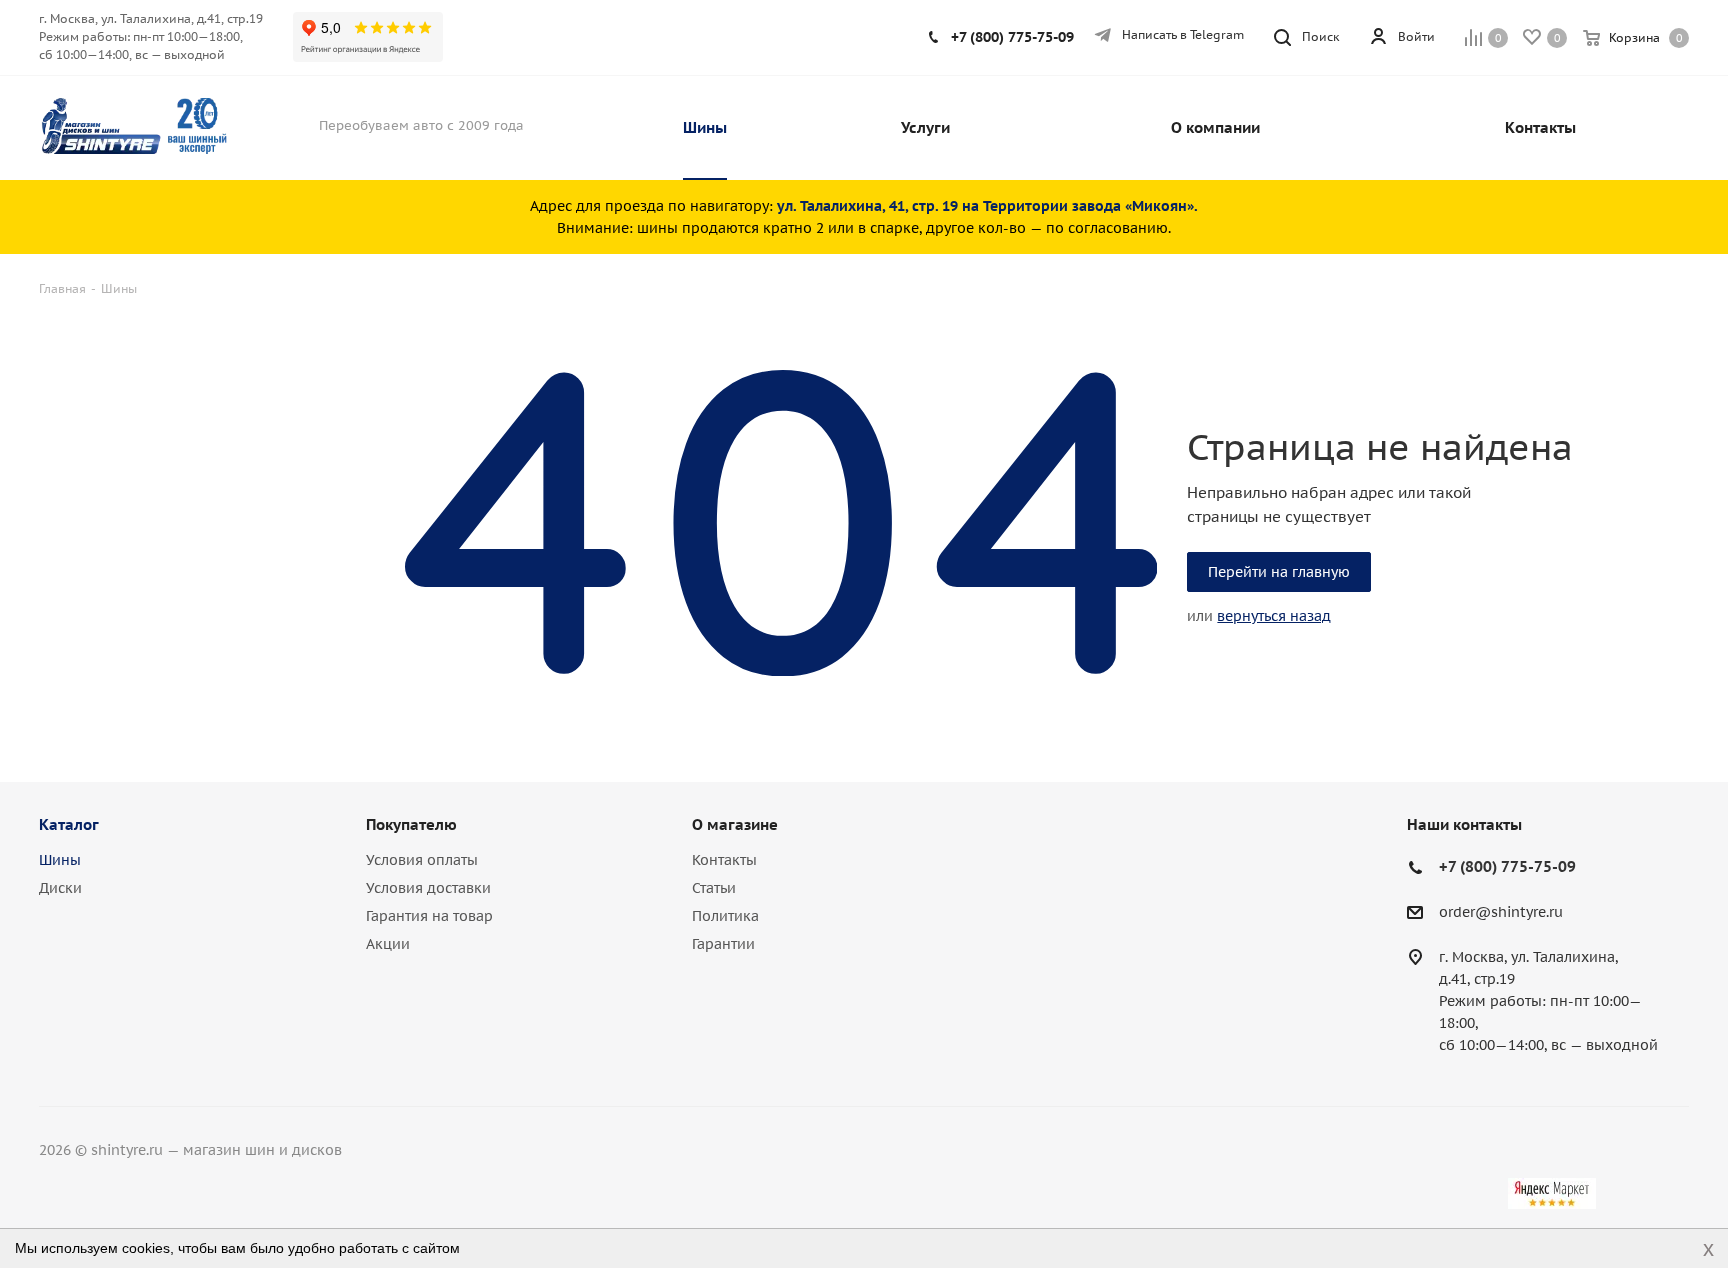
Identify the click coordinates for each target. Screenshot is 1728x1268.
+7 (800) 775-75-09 (1012, 37)
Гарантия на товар (429, 916)
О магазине (735, 824)
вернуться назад (1274, 616)
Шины (60, 860)
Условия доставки (428, 888)
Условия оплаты (422, 860)
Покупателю (411, 824)
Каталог (69, 824)
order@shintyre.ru (1501, 913)
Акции (388, 944)
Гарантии (723, 944)
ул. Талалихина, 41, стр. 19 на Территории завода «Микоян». (987, 206)
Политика (725, 916)
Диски (60, 888)
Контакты (724, 860)
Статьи (714, 888)
